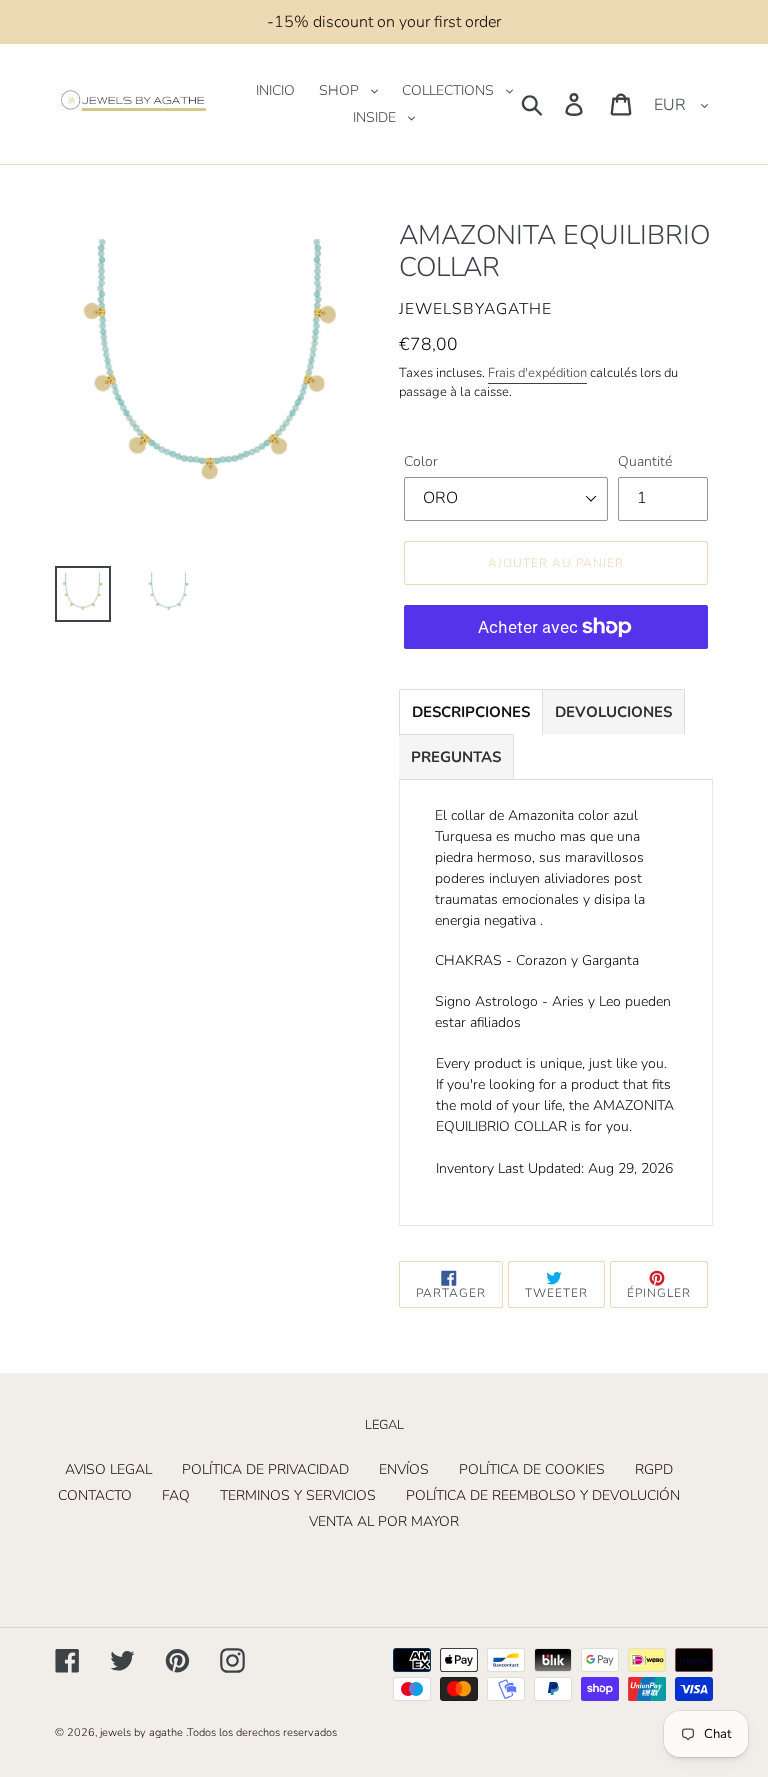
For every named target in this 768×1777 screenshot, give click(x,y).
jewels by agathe (141, 1732)
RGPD (654, 1469)
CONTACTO (95, 1495)
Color (421, 461)
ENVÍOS (404, 1469)
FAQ (176, 1495)
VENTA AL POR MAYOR (384, 1521)
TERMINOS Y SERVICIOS (298, 1495)
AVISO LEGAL (108, 1469)
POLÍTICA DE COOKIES (532, 1469)
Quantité (645, 461)
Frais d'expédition (537, 373)
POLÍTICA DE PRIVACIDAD (265, 1469)
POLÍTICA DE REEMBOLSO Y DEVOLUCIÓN (543, 1495)
